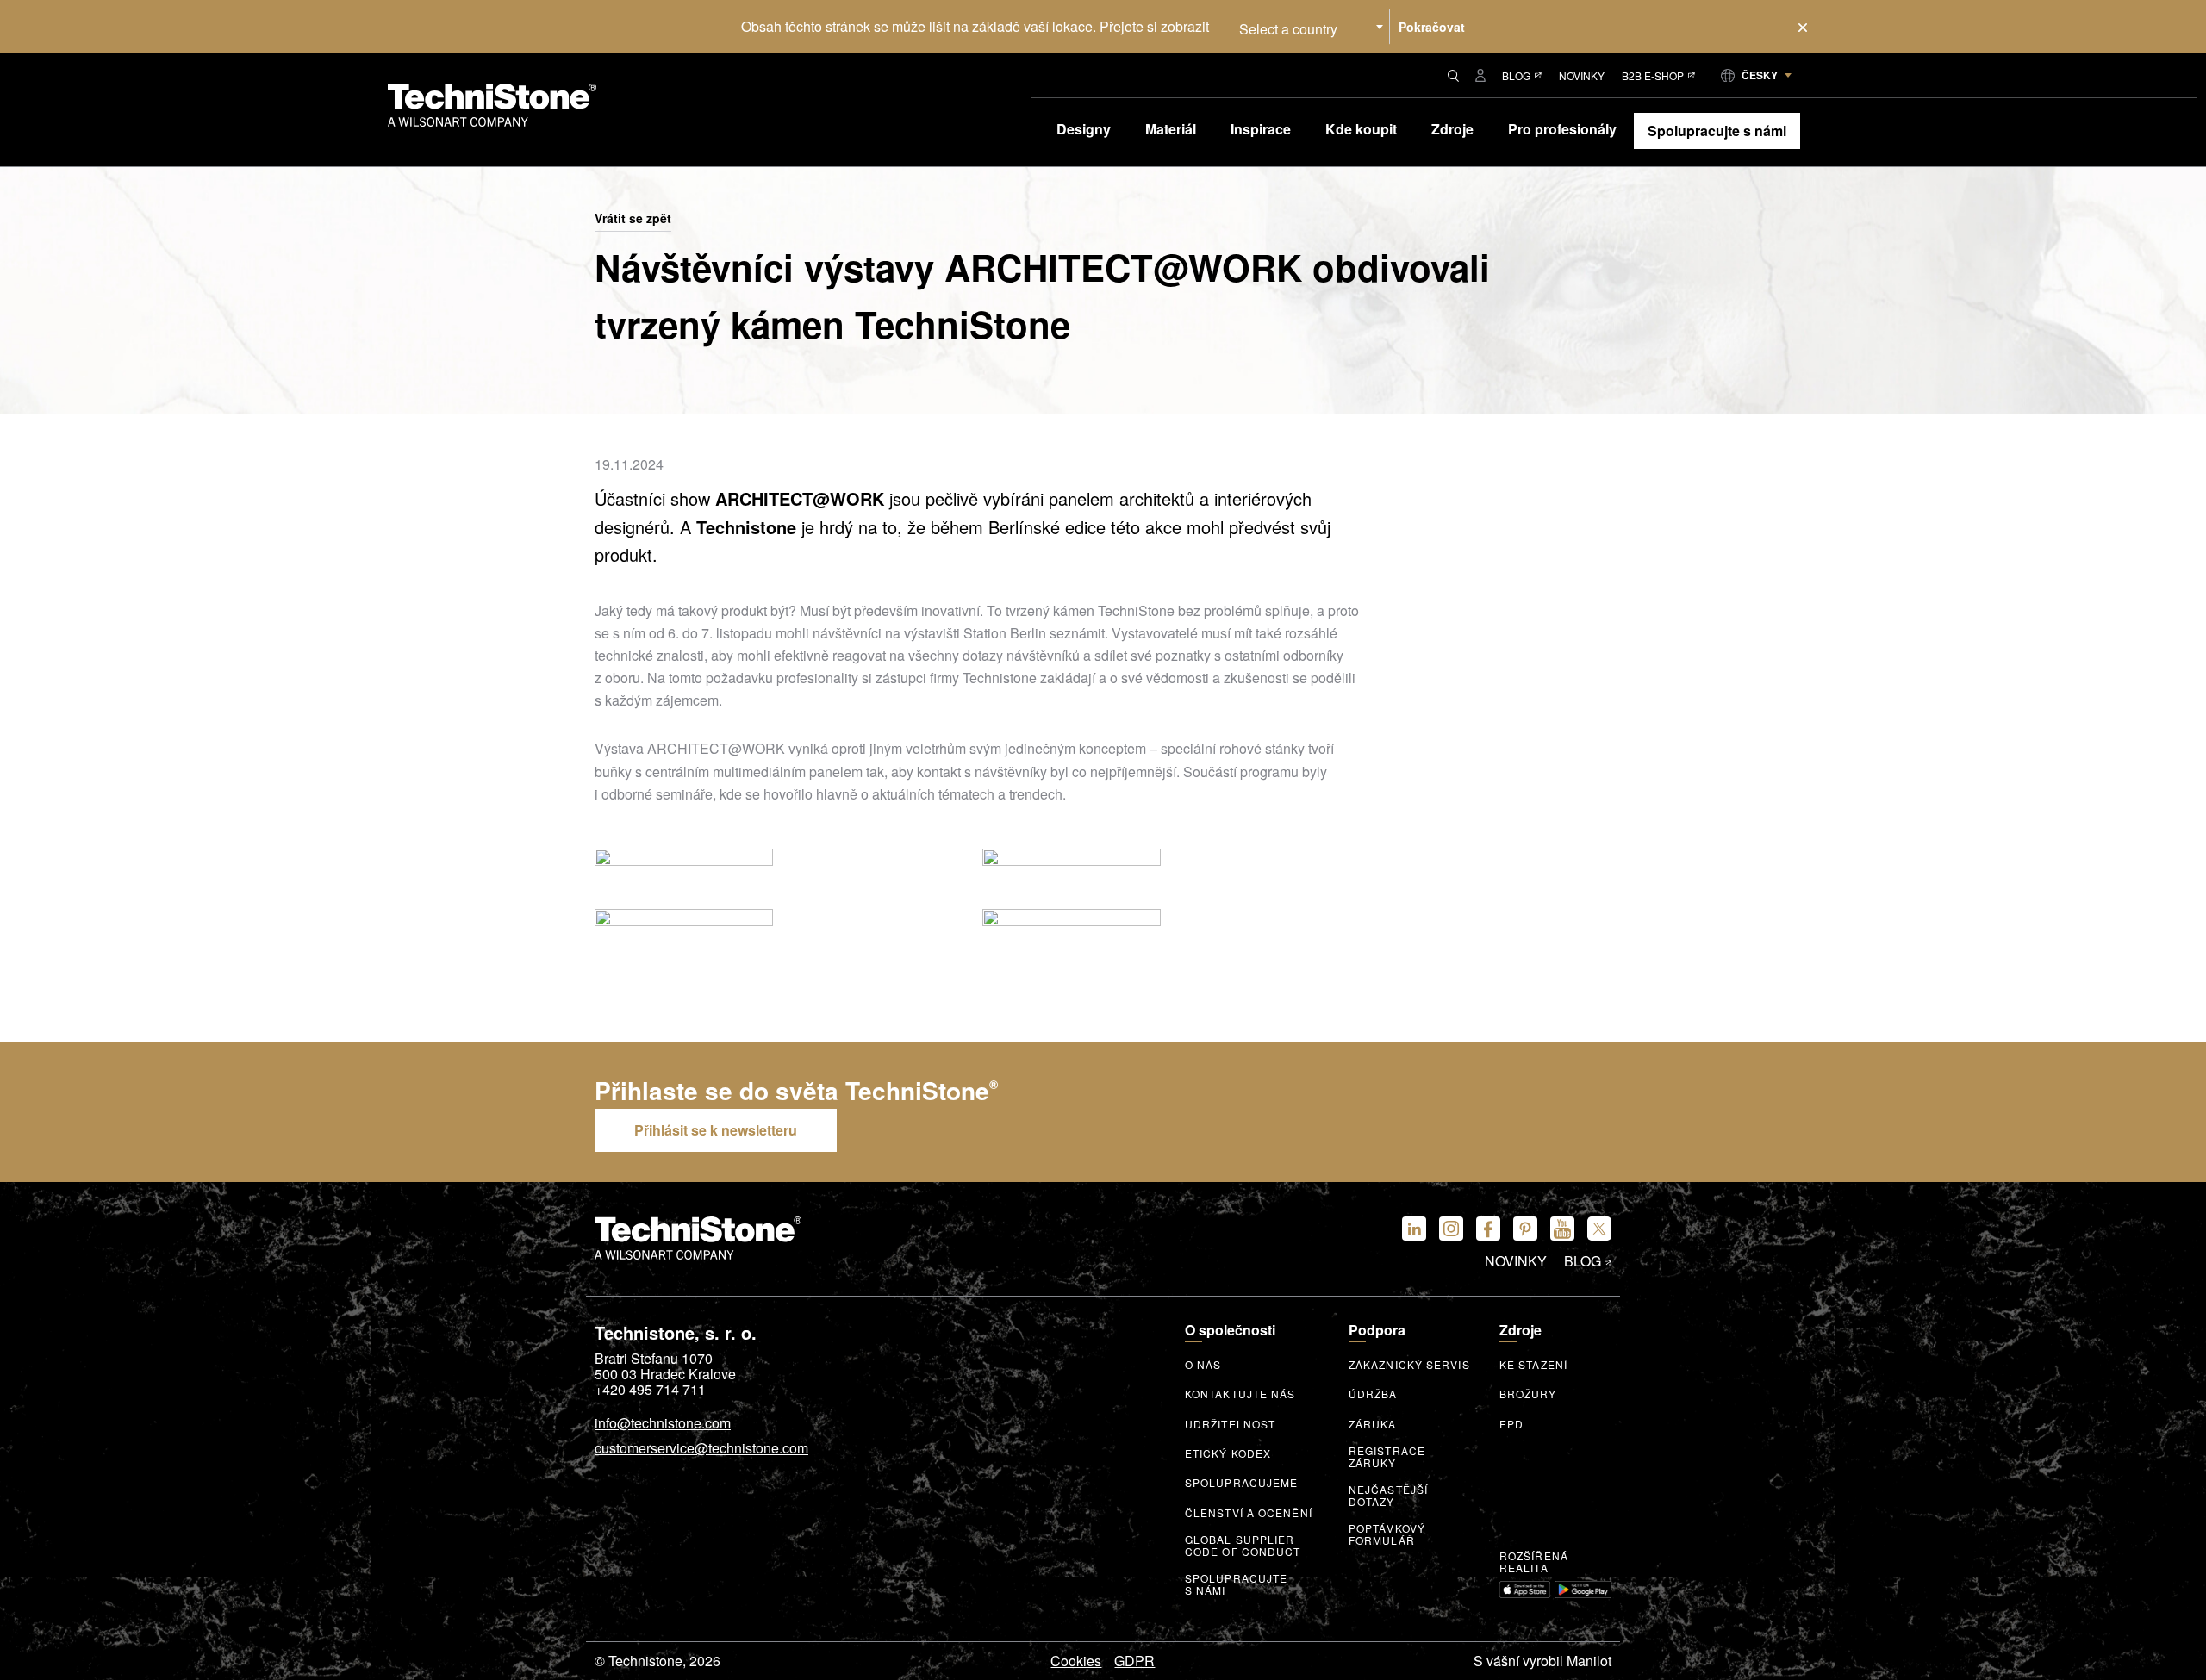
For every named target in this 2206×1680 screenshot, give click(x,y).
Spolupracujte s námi (1236, 1584)
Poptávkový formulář (1387, 1534)
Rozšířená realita (1534, 1562)
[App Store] (1525, 1590)
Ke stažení (1533, 1365)
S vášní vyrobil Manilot (1542, 1661)
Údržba (1373, 1394)
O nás (1203, 1365)
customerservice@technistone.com (701, 1449)
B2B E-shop (1653, 75)
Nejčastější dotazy (1388, 1496)
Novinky (1582, 75)
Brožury (1528, 1394)
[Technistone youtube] (1562, 1229)
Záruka (1373, 1424)
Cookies (1076, 1661)
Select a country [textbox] (1288, 29)
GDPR (1134, 1661)
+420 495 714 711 (650, 1390)
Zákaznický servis (1409, 1365)
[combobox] (1304, 27)
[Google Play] (1583, 1590)
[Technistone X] (1599, 1229)
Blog (1516, 75)
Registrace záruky (1387, 1457)
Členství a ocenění (1249, 1513)
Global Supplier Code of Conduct (1243, 1546)
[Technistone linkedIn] (1414, 1229)
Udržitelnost (1230, 1424)
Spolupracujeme (1241, 1483)
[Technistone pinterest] (1525, 1229)
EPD (1511, 1424)
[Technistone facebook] (1488, 1229)
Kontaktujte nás (1240, 1394)
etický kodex (1228, 1453)
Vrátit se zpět (633, 219)
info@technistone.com (663, 1424)
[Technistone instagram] (1451, 1229)
